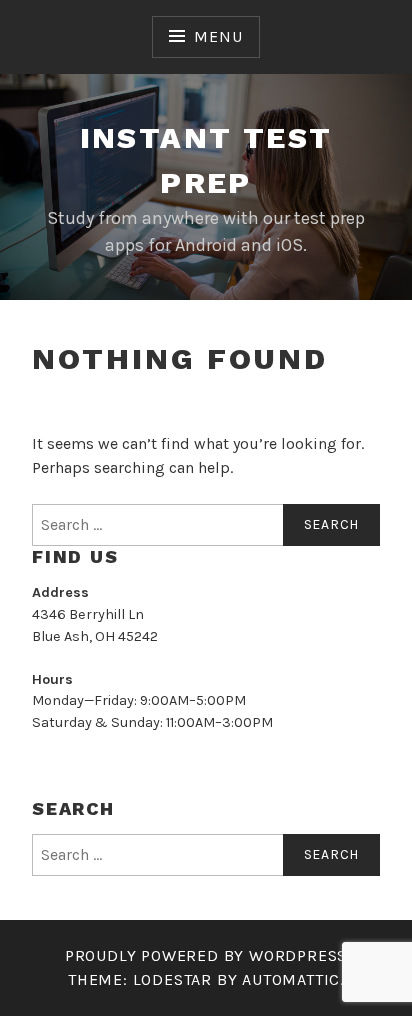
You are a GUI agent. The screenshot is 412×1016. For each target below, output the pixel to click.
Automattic (291, 979)
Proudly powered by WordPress (206, 955)
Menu (218, 36)
